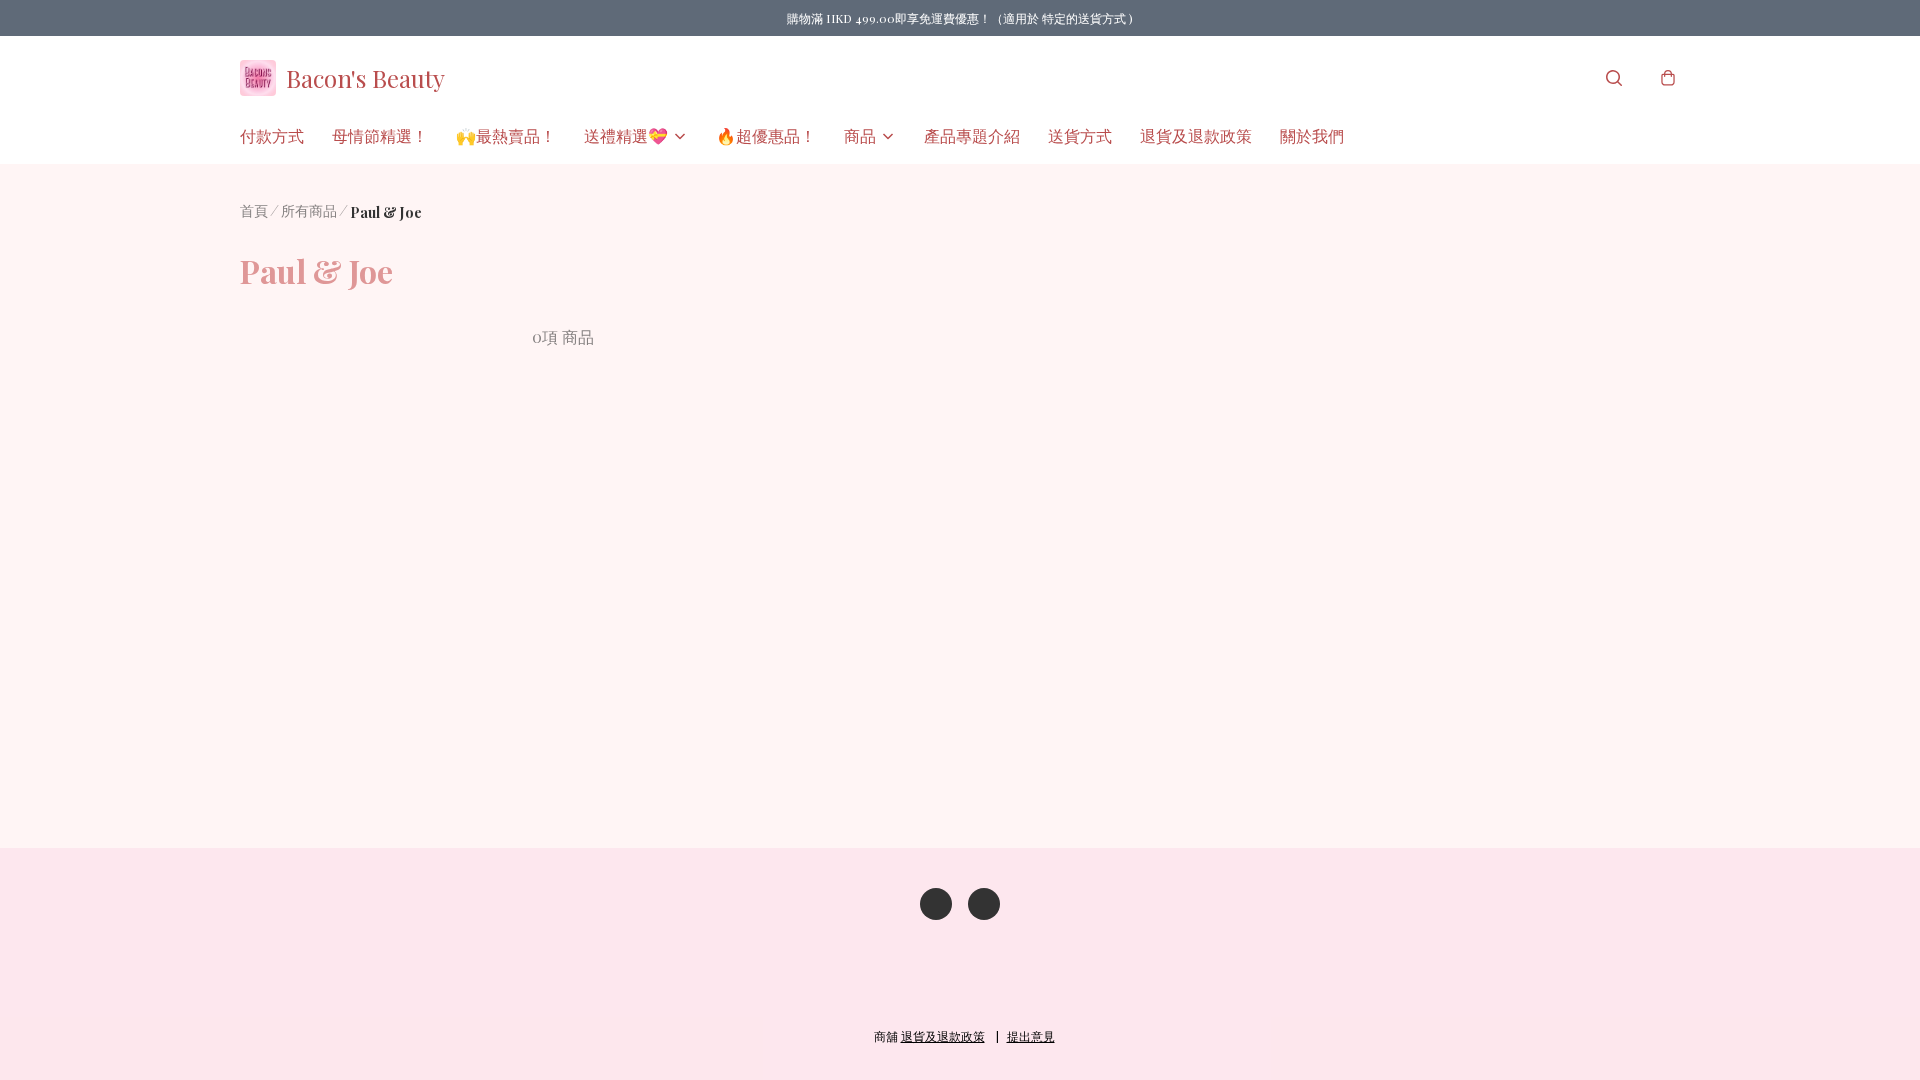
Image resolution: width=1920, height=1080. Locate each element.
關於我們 (1312, 135)
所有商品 (309, 210)
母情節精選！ (380, 135)
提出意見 (1031, 1036)
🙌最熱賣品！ (506, 135)
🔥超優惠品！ (766, 135)
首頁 (254, 210)
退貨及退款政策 (1196, 135)
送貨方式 (1080, 135)
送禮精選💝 (626, 135)
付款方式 (272, 135)
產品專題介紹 (972, 135)
